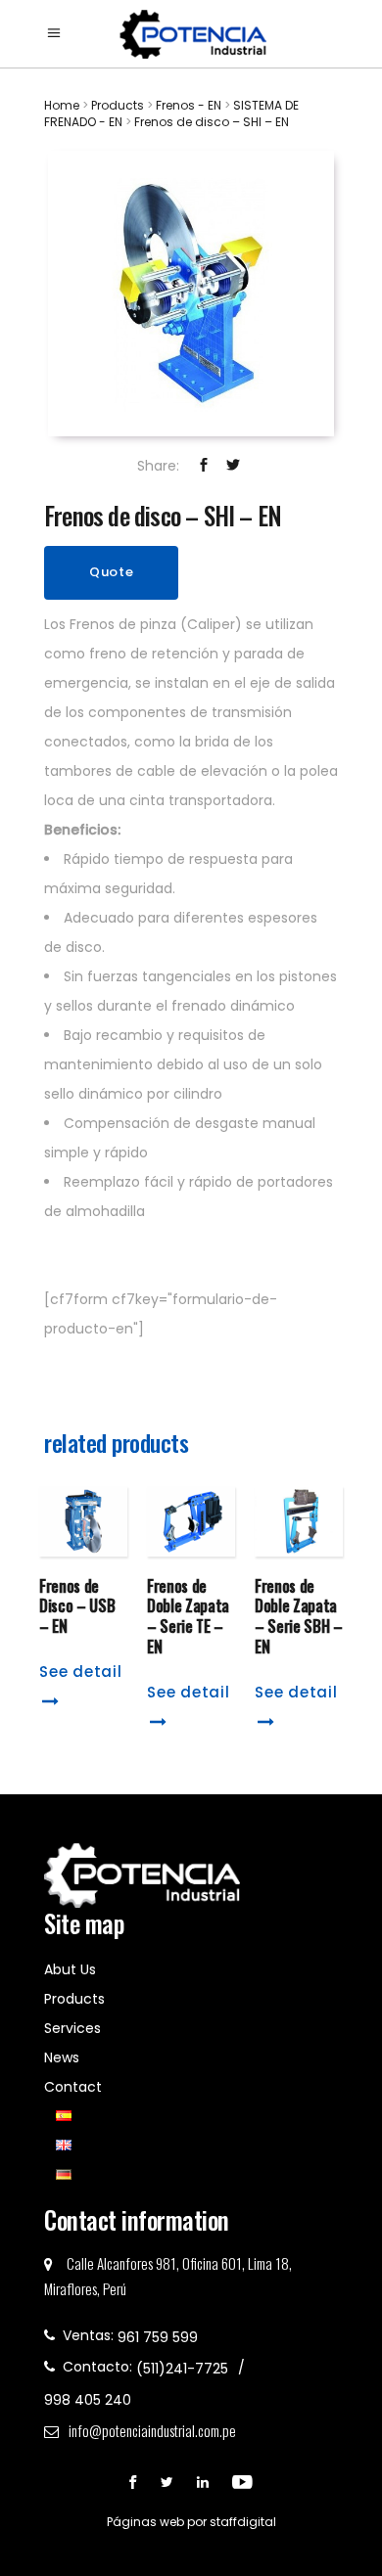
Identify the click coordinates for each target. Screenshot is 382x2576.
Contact (73, 2087)
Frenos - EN (189, 105)
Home (62, 105)
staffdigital (243, 2522)
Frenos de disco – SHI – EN (212, 122)
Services (72, 2028)
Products (119, 105)
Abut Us (70, 1969)
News (62, 2057)
